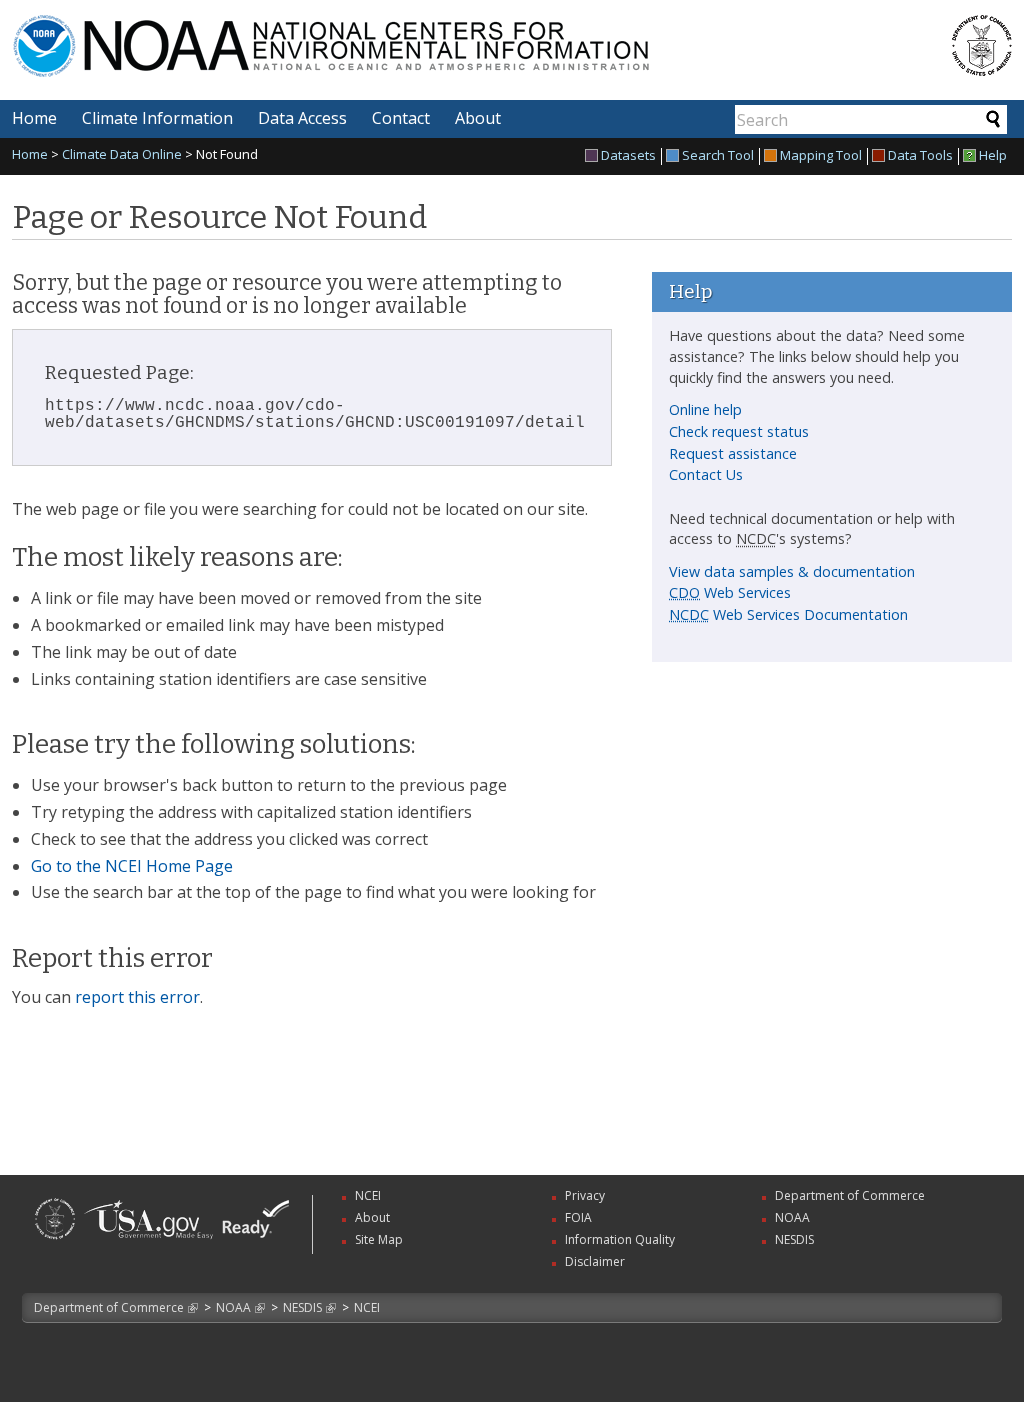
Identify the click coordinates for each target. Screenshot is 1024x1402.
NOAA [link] (792, 1217)
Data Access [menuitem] (302, 118)
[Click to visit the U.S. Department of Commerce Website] (982, 45)
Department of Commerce (109, 1307)
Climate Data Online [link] (122, 154)
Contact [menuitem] (401, 118)
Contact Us (706, 474)
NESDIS (302, 1307)
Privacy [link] (585, 1195)
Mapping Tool (821, 156)
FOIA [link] (578, 1217)
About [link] (372, 1217)
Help (993, 156)
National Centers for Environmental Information (430, 33)
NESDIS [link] (794, 1239)
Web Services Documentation (788, 614)
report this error (137, 997)
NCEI (367, 1307)
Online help (705, 409)
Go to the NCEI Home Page (132, 866)
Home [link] (30, 154)
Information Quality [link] (620, 1239)
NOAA (233, 1307)
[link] (55, 1241)
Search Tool (718, 156)
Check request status (739, 431)
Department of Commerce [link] (850, 1195)
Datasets (628, 156)
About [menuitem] (478, 118)
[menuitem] (623, 156)
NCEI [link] (368, 1195)
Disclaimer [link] (595, 1261)
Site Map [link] (379, 1239)
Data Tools (920, 156)
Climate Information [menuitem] (157, 118)
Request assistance (733, 453)
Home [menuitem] (34, 118)
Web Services (730, 592)
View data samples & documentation (792, 571)
